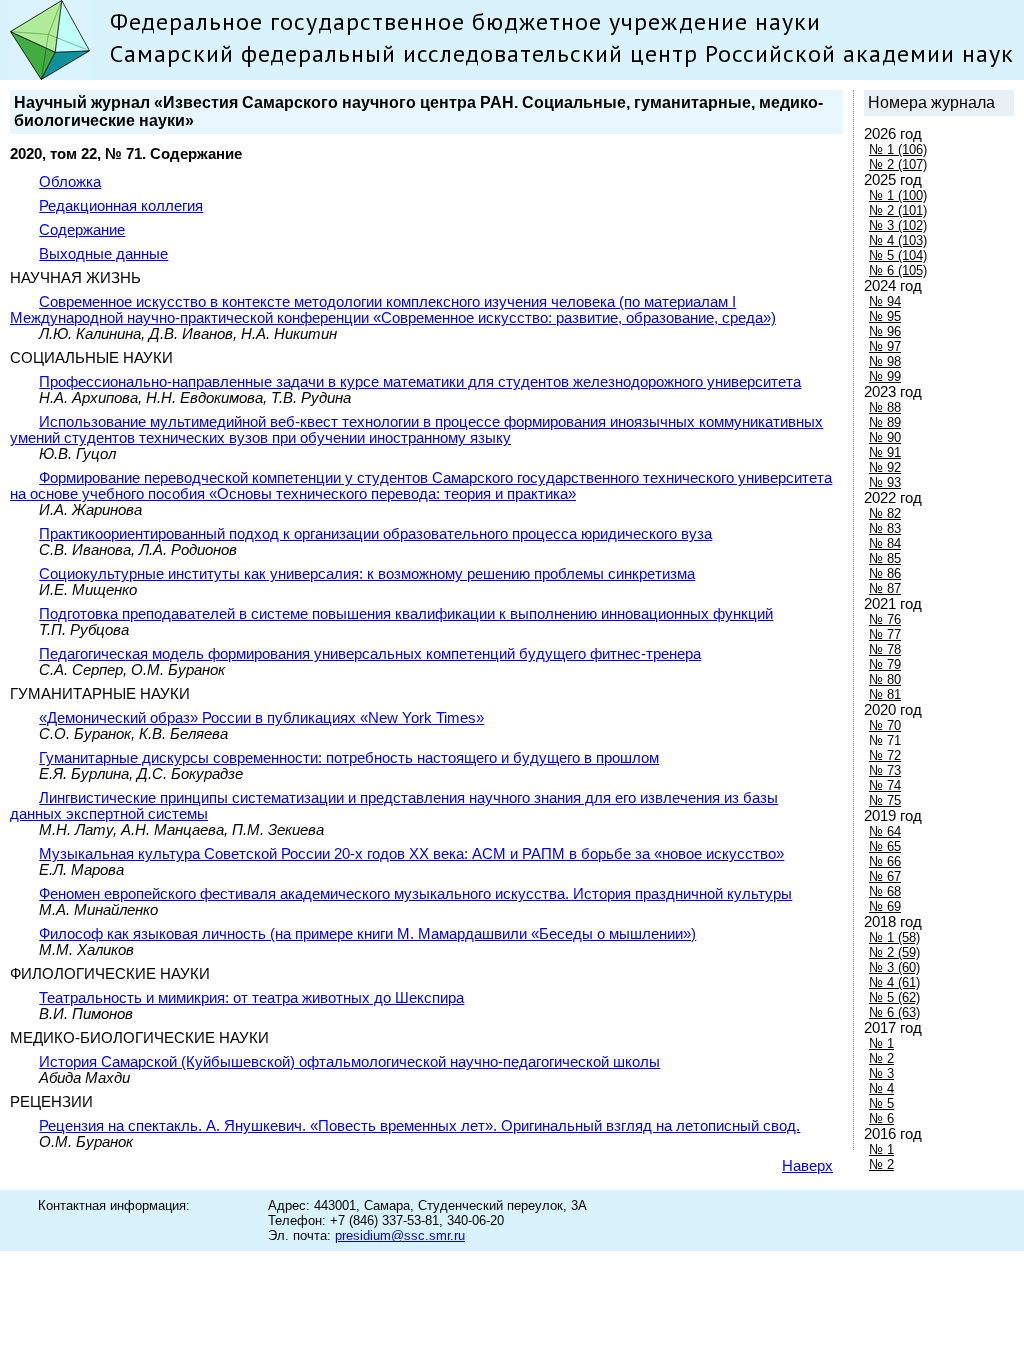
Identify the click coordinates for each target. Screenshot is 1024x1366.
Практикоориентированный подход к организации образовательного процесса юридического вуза (375, 534)
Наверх (807, 1166)
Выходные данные (103, 254)
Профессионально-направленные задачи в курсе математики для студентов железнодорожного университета (420, 382)
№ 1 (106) (898, 149)
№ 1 (881, 1043)
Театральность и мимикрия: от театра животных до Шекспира (251, 998)
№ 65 (885, 846)
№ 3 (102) (898, 225)
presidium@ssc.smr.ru (400, 1235)
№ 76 (885, 619)
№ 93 (885, 482)
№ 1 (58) (894, 937)
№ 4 (881, 1088)
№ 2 (881, 1058)
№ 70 (885, 725)
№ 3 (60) (894, 967)
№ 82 (885, 513)
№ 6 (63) (894, 1012)
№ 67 (885, 876)
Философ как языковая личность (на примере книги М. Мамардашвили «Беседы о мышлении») (367, 934)
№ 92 (885, 467)
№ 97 (885, 346)
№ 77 (885, 634)
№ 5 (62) (894, 997)
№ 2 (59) (894, 952)
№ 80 (885, 679)
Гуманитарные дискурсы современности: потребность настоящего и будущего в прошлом (349, 758)
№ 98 (885, 361)
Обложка (70, 182)
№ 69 (885, 906)
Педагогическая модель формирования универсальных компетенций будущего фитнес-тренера (370, 654)
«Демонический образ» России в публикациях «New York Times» (261, 718)
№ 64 (885, 831)
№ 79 (885, 664)
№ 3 (881, 1073)
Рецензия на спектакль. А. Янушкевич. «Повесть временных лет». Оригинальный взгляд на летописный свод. (419, 1126)
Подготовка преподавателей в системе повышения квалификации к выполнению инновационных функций (406, 614)
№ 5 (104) (898, 255)
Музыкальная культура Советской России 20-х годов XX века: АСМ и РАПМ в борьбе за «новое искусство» (411, 854)
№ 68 (885, 891)
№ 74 (885, 785)
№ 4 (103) (898, 240)
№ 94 (885, 301)
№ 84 (885, 543)
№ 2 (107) (898, 164)
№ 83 (885, 528)
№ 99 (885, 376)
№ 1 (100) (898, 195)
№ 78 (885, 649)
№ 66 (885, 861)
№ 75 (885, 800)
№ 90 (885, 437)
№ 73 (885, 770)
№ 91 (885, 452)
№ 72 (885, 755)
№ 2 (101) (898, 210)
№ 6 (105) (898, 270)
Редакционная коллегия (121, 206)
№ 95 (885, 316)
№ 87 (885, 588)
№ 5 (881, 1103)
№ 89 (885, 422)
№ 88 (885, 407)
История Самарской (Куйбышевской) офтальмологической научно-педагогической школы (349, 1062)
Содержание (82, 230)
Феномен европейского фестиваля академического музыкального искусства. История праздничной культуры (415, 894)
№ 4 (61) (894, 982)
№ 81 (885, 694)
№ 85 (885, 558)
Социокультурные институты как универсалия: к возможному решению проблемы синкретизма (367, 574)
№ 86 (885, 573)
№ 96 (885, 331)
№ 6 (881, 1118)
